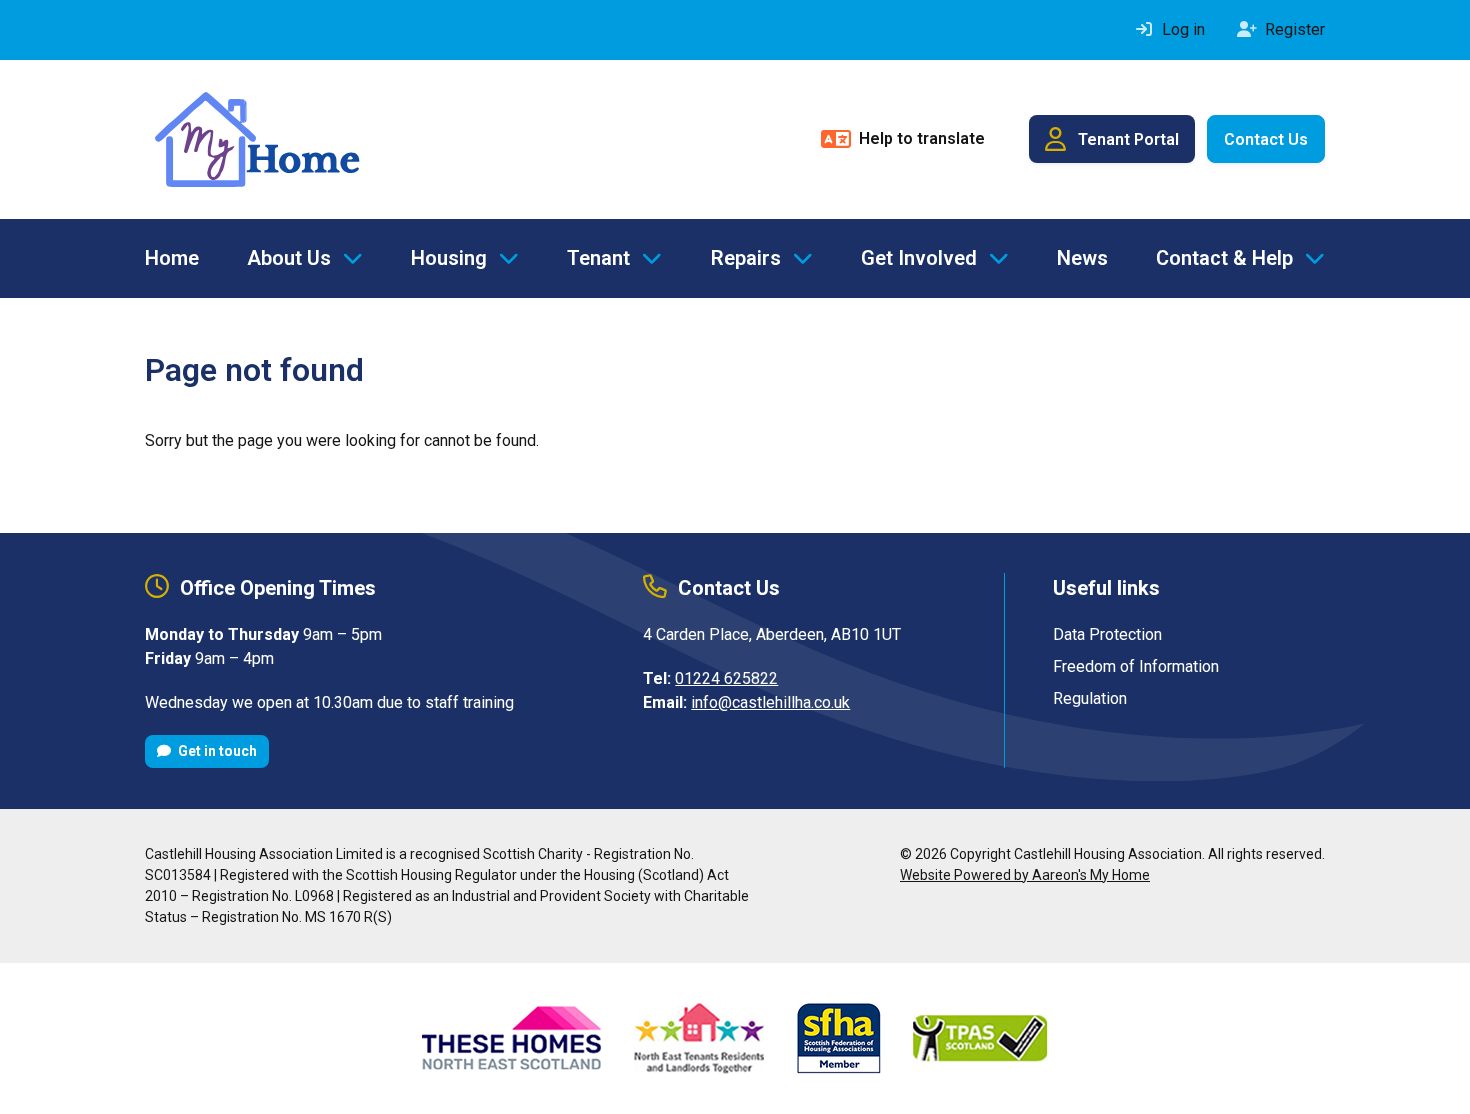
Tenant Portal (1128, 139)
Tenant (598, 258)
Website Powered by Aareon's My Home (1025, 875)
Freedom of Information (1136, 666)
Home (172, 258)
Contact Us (1266, 139)
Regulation (1090, 698)
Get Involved (919, 258)
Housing (449, 258)
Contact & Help (1224, 258)
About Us (289, 258)
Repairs (746, 258)
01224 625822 (726, 678)
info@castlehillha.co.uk (770, 702)
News (1082, 258)
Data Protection (1107, 634)
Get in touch (216, 751)
